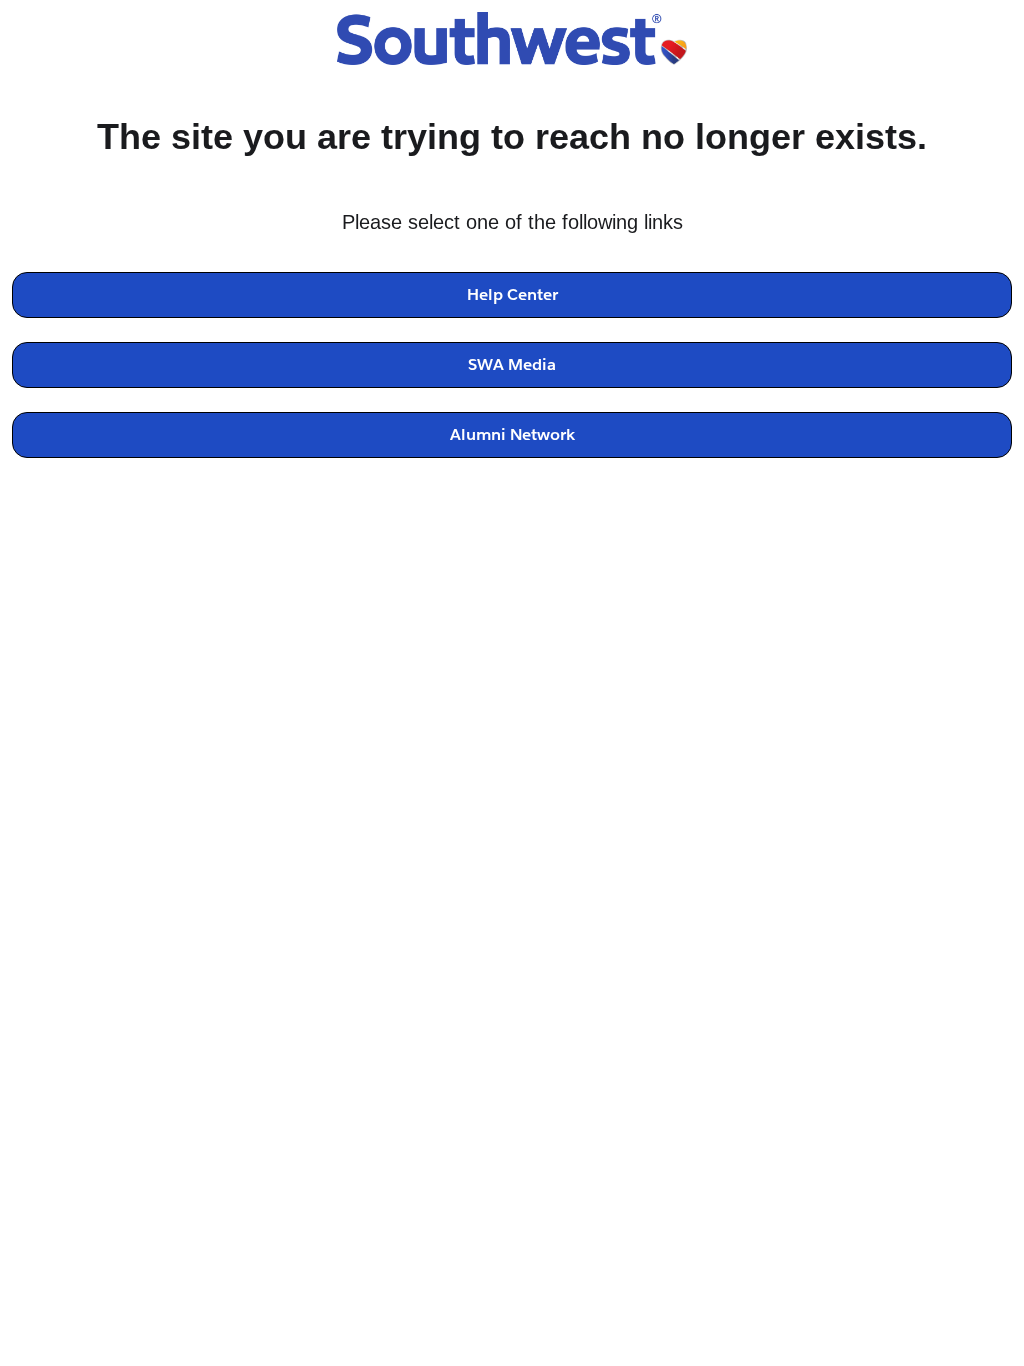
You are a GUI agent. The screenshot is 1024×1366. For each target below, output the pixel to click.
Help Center (512, 294)
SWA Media (512, 364)
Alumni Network (512, 434)
